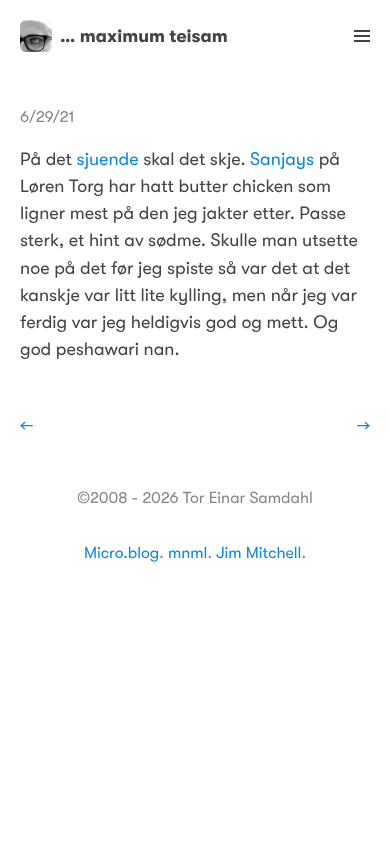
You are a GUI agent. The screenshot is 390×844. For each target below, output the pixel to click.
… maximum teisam (144, 36)
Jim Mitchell (258, 553)
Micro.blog (121, 553)
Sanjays (282, 160)
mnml (187, 553)
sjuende (108, 160)
